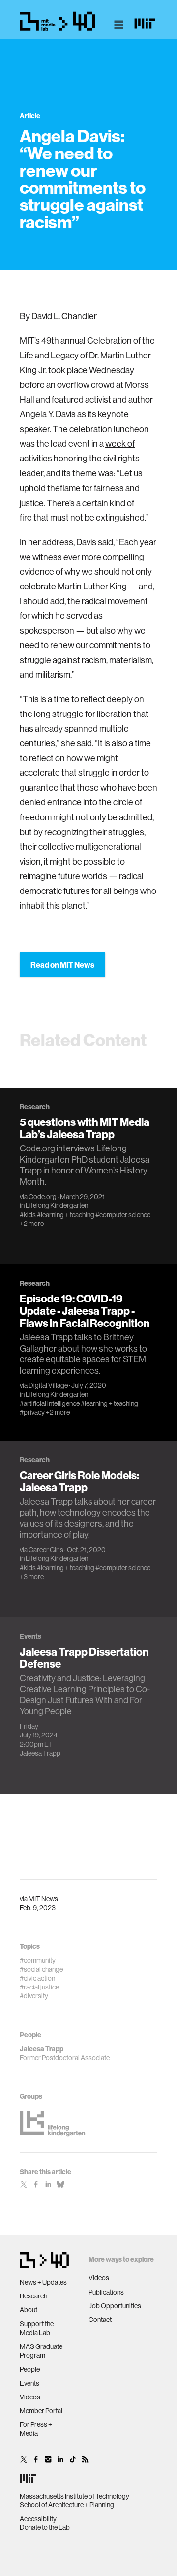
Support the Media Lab (37, 2328)
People (30, 2369)
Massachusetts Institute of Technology (74, 2496)
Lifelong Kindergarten (57, 1205)
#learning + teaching (66, 1215)
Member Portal (41, 2411)
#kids (28, 1215)
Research (33, 2296)
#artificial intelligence (50, 1403)
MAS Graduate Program (41, 2351)
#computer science (123, 1215)
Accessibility (38, 2519)
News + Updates (43, 2282)
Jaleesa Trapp (40, 1753)
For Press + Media (36, 2429)
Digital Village (48, 1385)
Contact (100, 2320)
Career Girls (46, 1550)
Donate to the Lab (45, 2527)
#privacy (32, 1412)
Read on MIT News (62, 965)
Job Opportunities (115, 2306)
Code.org (43, 1197)
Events (29, 2383)
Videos (30, 2397)
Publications (106, 2292)
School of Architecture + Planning (67, 2505)
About (29, 2310)
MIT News (43, 1899)
